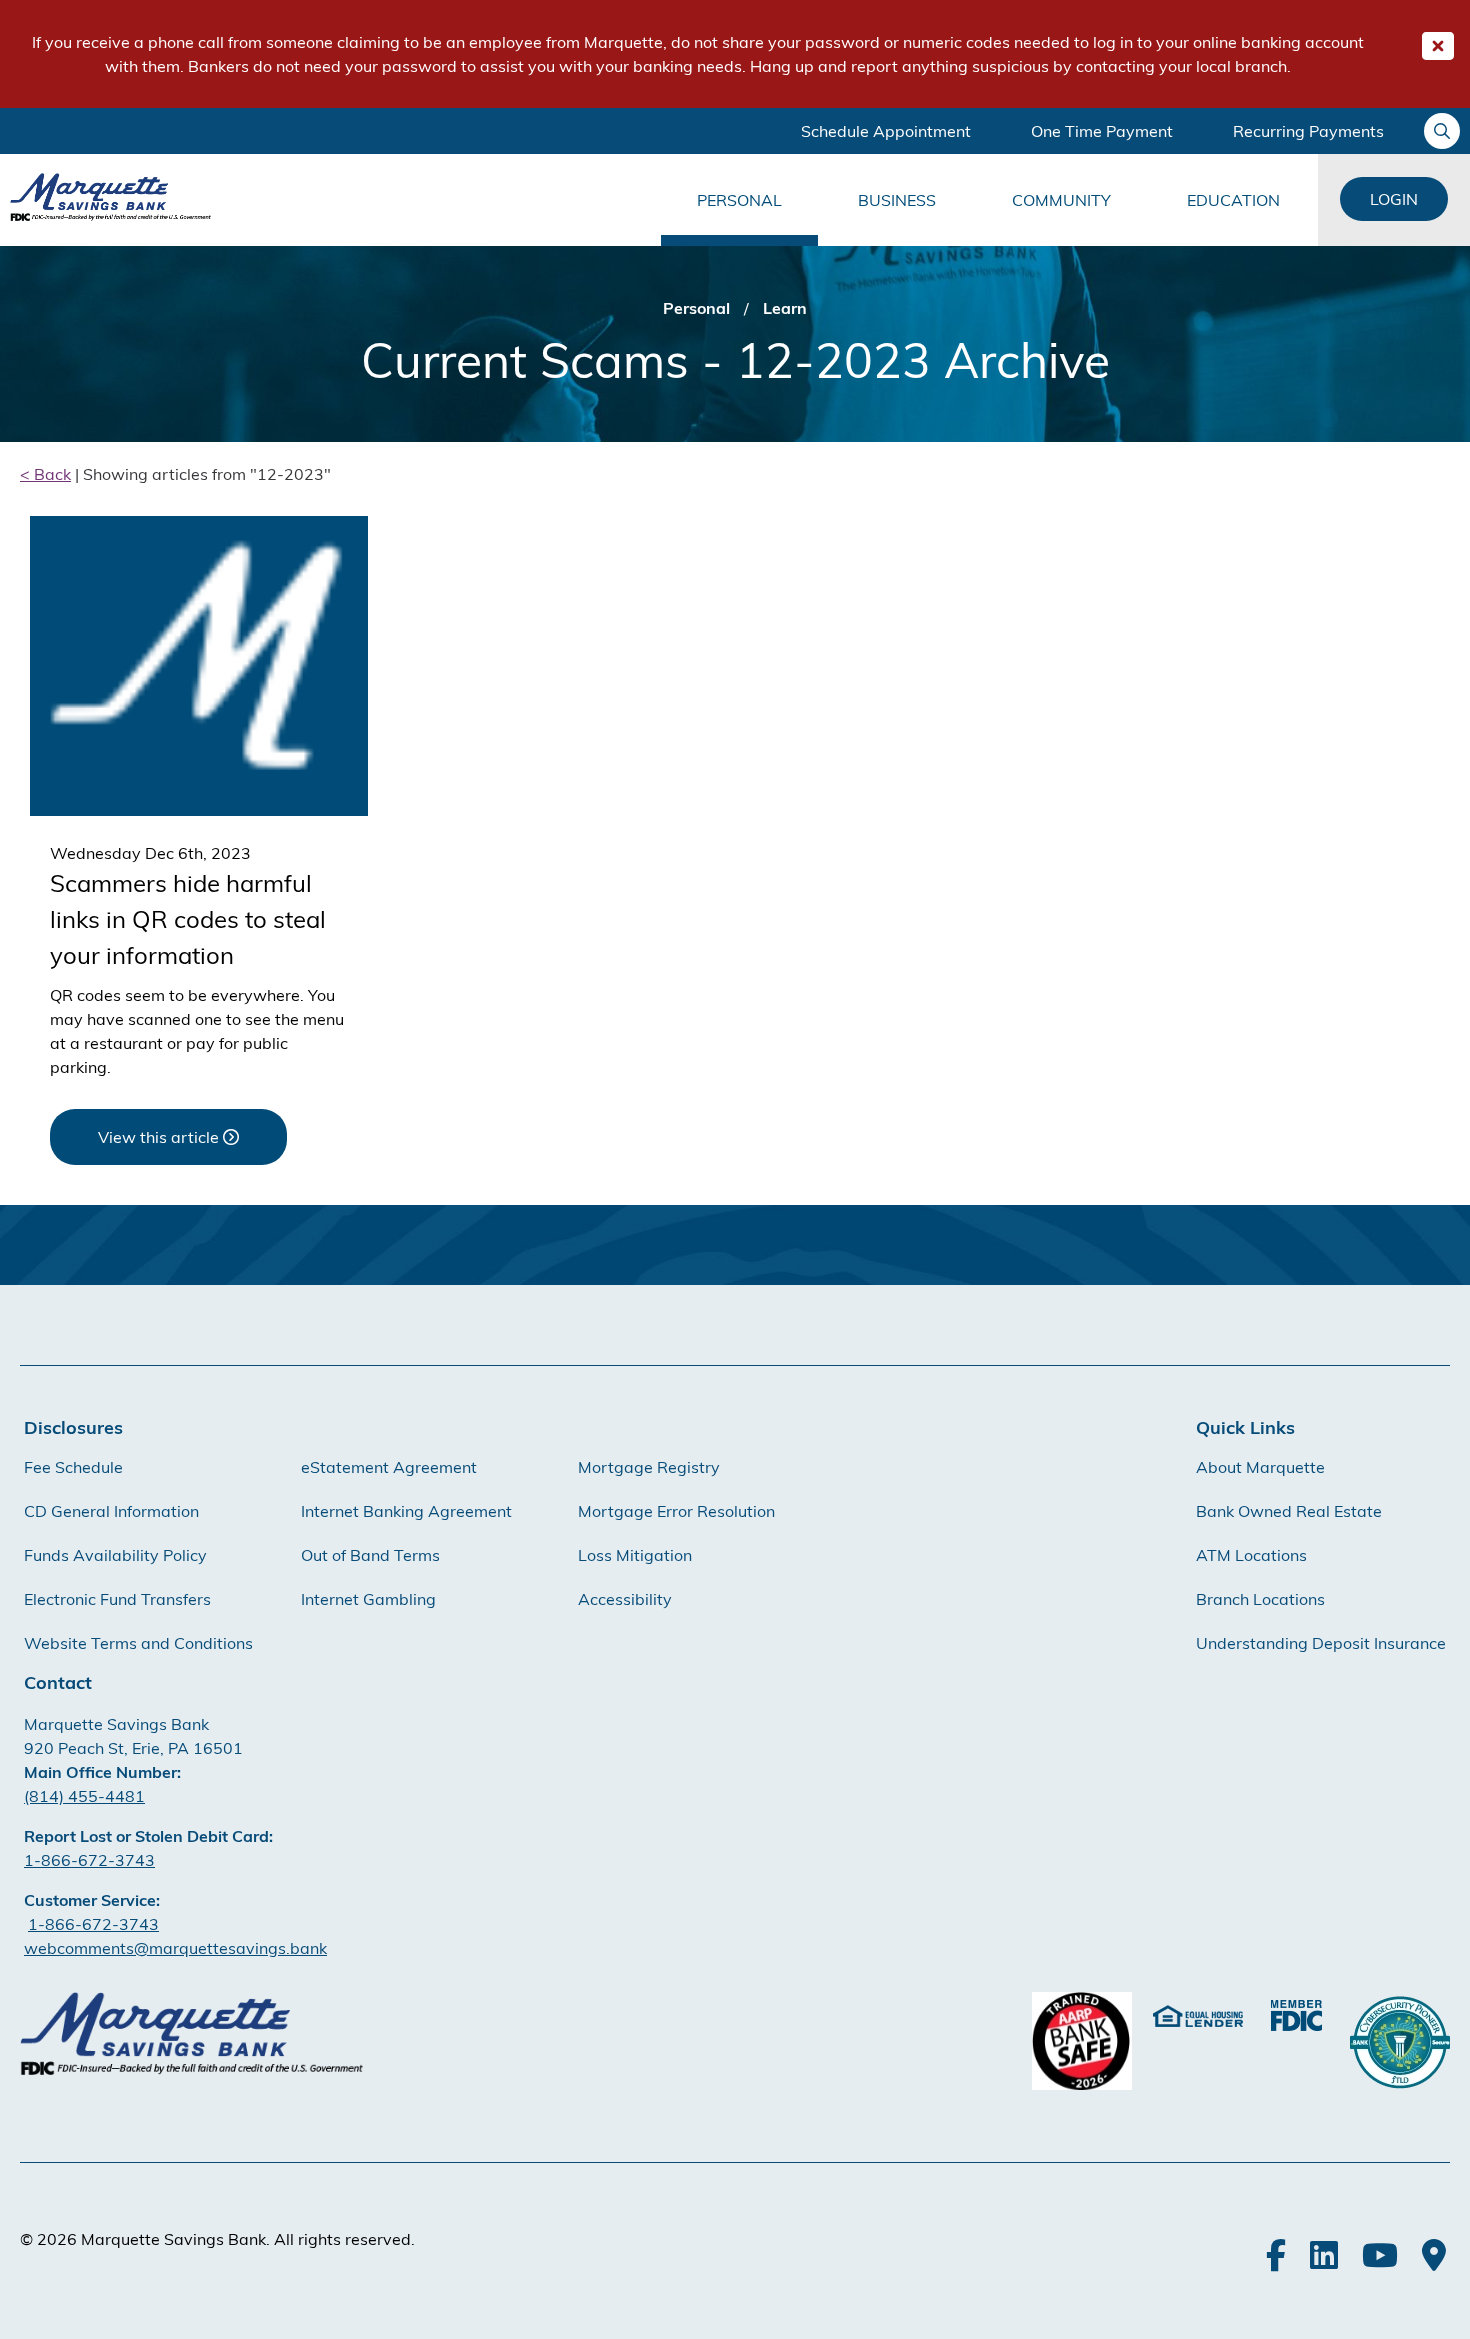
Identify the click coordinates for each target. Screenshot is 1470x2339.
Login (1394, 199)
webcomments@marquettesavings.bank (175, 1948)
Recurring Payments (1308, 131)
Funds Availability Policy (115, 1555)
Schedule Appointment (886, 131)
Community (1061, 200)
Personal (739, 200)
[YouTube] (1380, 2255)
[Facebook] (1276, 2255)
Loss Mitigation (635, 1555)
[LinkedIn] (1324, 2255)
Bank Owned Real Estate (1289, 1511)
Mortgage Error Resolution (676, 1511)
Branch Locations (1260, 1599)
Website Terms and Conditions (138, 1643)
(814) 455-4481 (84, 1796)
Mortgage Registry (649, 1467)
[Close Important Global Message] (1438, 46)
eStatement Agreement (389, 1467)
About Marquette (1260, 1467)
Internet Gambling (368, 1599)
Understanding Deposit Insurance (1321, 1643)
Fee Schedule (73, 1467)
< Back (45, 474)
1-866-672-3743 (89, 1860)
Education (1233, 200)
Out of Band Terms (370, 1555)
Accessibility (625, 1599)
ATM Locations (1251, 1555)
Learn (785, 308)
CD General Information (111, 1511)
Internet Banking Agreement (406, 1511)
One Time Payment (1102, 131)
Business (897, 200)
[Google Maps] (1434, 2255)
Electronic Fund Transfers (117, 1599)
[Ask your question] (1442, 131)
